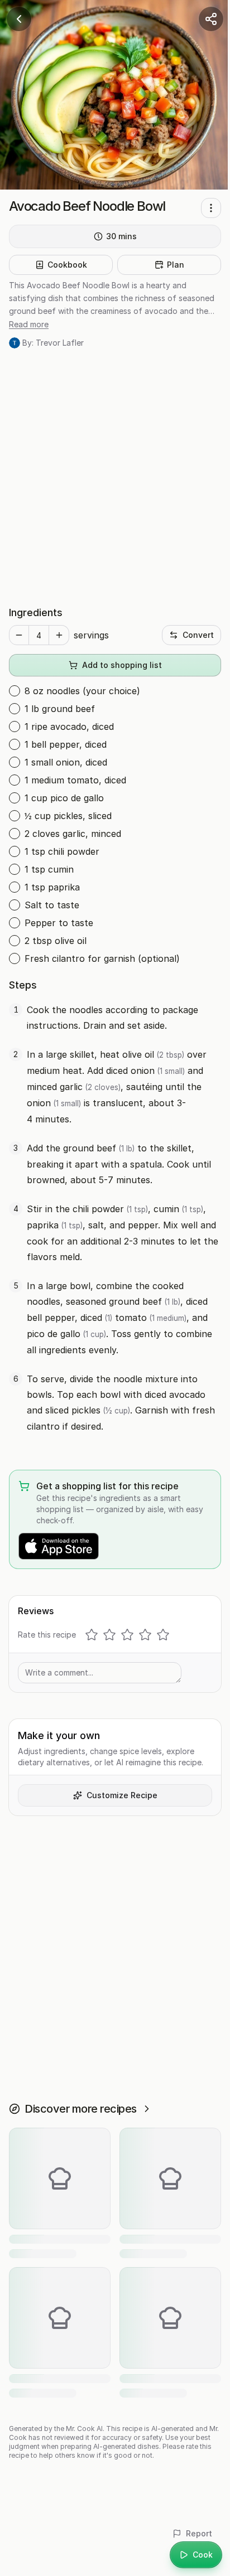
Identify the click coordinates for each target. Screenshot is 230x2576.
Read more (29, 324)
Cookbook (67, 265)
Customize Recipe (122, 1795)
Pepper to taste (59, 923)
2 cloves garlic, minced (73, 834)
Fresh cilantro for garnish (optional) (102, 958)
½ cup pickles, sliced (68, 816)
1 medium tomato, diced (75, 780)
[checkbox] (15, 691)
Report (199, 2533)
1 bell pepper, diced (66, 744)
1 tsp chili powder (62, 851)
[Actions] (211, 208)
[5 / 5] (163, 1635)
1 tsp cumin (49, 869)
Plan (176, 265)
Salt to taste (52, 905)
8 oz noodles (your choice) (82, 691)
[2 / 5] (109, 1635)
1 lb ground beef (60, 709)
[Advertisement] (115, 477)
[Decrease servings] (19, 635)
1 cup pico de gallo (64, 798)
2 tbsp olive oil (56, 941)
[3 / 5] (127, 1635)
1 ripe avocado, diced (69, 727)
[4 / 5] (145, 1635)
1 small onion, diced (66, 762)
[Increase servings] (59, 635)
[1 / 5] (92, 1635)
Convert (198, 635)
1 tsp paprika (52, 887)
